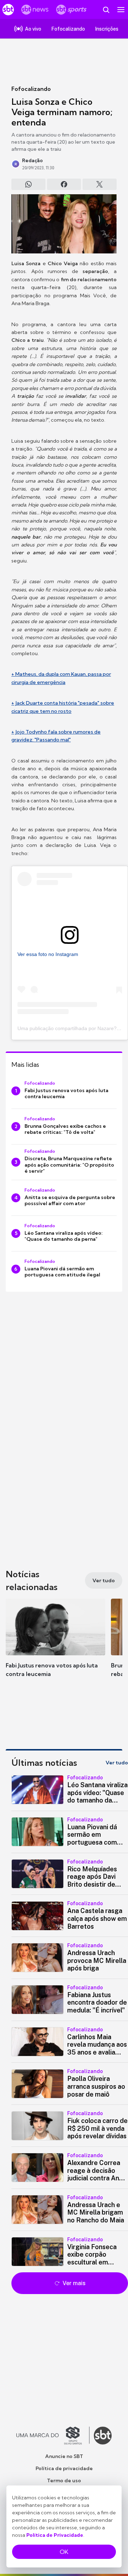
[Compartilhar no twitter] (100, 184)
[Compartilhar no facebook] (64, 184)
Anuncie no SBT (64, 2456)
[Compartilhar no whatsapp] (28, 184)
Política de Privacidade (55, 2535)
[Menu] (121, 10)
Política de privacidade (64, 2468)
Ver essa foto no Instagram (48, 954)
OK (64, 2552)
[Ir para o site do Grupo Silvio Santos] (53, 2436)
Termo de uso (64, 2480)
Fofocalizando (31, 89)
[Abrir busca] (106, 10)
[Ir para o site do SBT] (103, 2436)
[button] (55, 1645)
